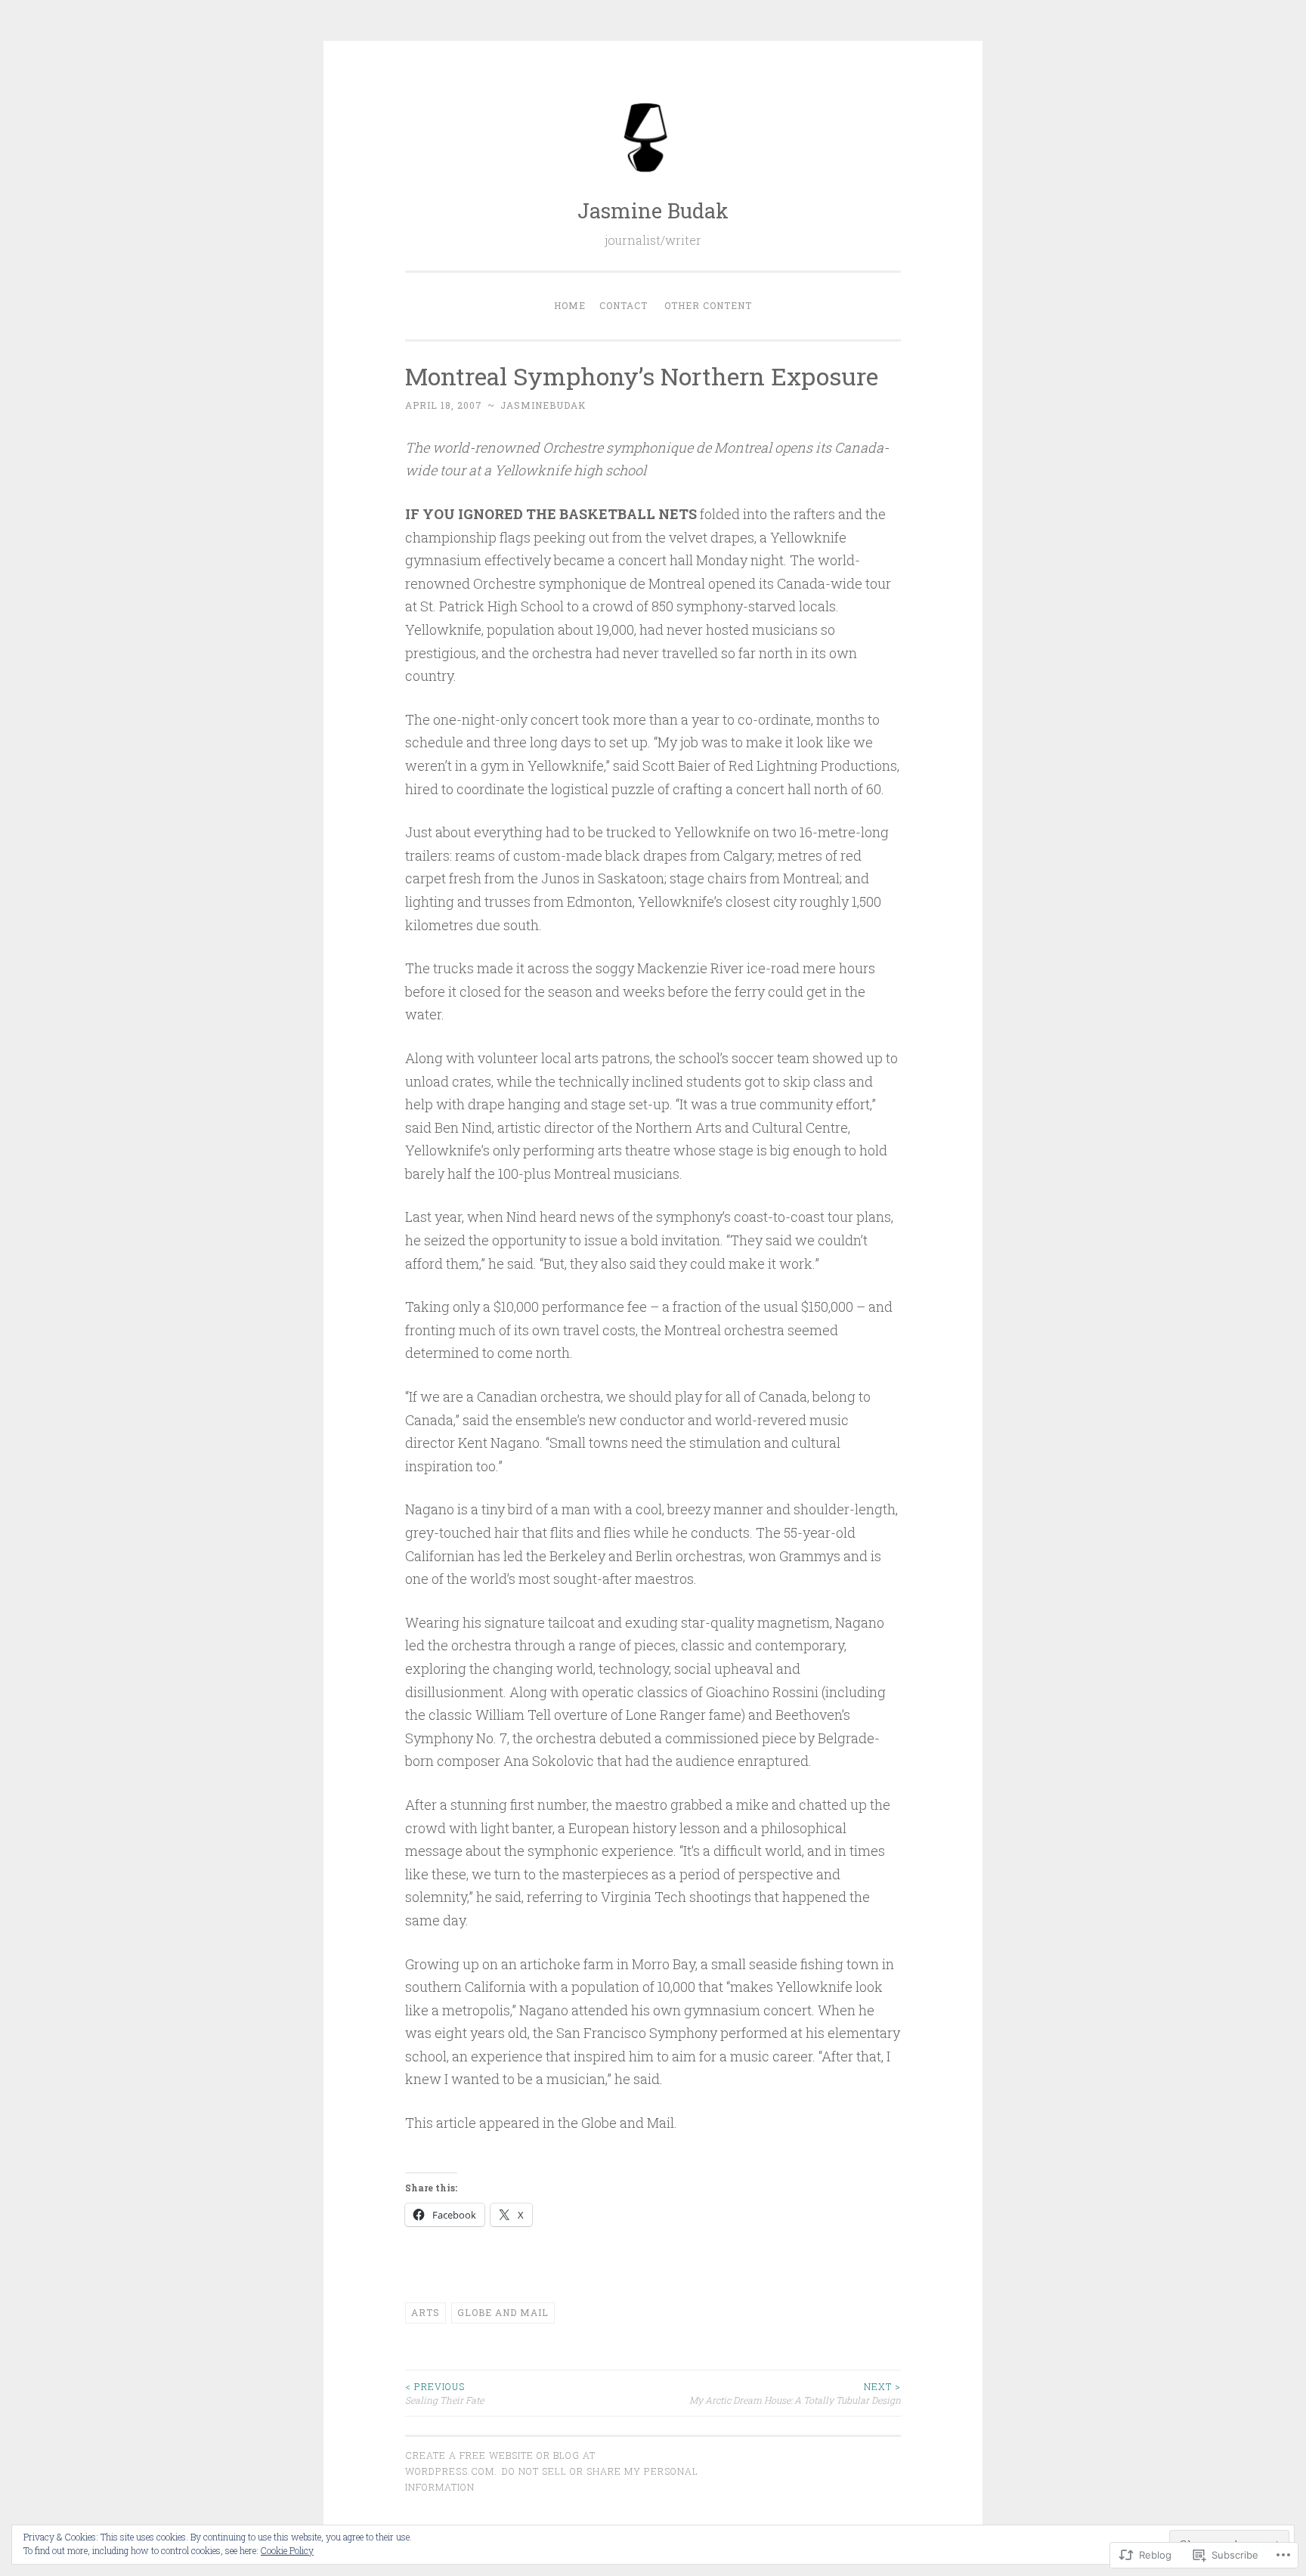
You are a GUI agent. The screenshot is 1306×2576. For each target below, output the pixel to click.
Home (570, 305)
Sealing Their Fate (444, 2393)
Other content (708, 305)
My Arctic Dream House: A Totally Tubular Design (795, 2393)
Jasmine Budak (653, 210)
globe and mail (503, 2312)
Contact (624, 305)
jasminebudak (543, 405)
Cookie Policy (287, 2550)
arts (426, 2312)
